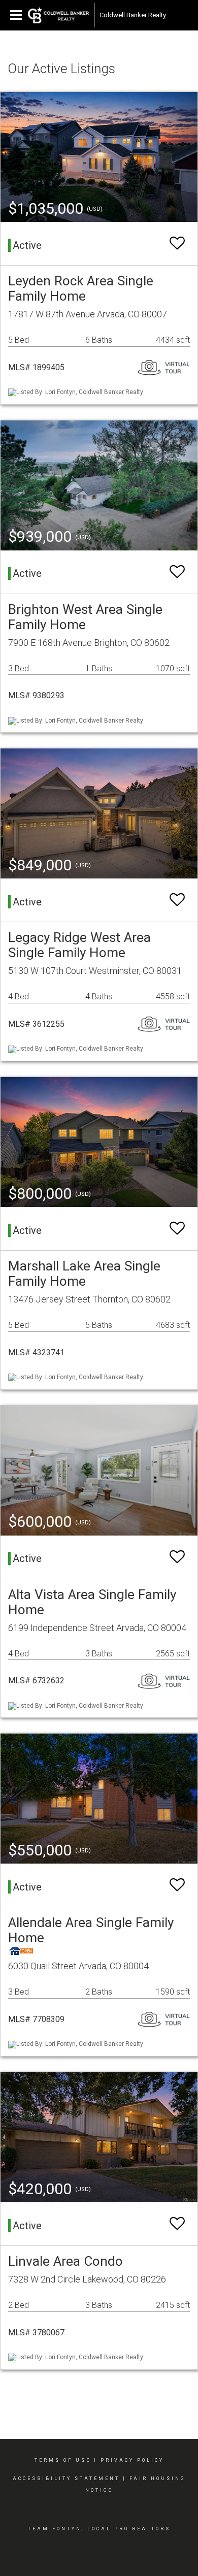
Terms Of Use (63, 2460)
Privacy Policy (132, 2460)
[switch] (177, 243)
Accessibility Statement (66, 2479)
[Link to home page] (58, 15)
